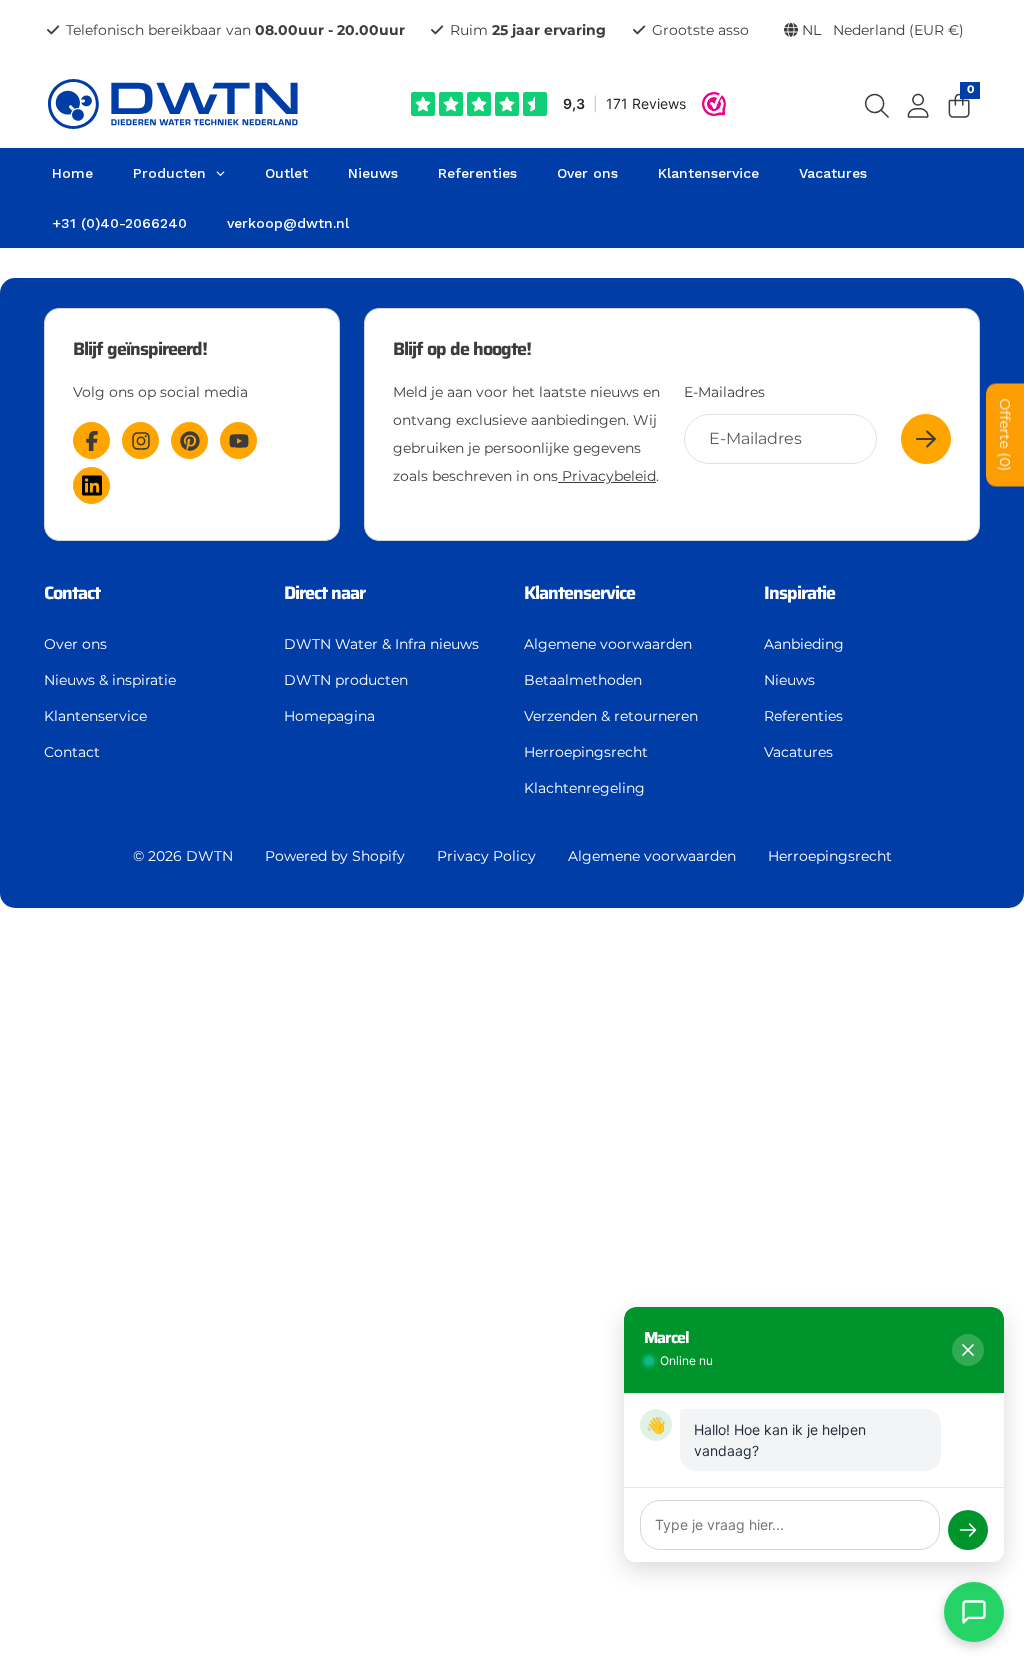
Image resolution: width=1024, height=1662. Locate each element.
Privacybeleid (607, 476)
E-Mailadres (724, 392)
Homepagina (329, 716)
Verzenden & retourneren (611, 716)
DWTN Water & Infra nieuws (381, 644)
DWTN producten (346, 680)
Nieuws (789, 680)
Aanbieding (804, 644)
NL (881, 30)
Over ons (75, 644)
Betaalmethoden (583, 680)
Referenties (803, 716)
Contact (72, 752)
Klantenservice (95, 716)
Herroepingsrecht (586, 752)
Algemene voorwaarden (608, 644)
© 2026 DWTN (183, 856)
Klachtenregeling (584, 788)
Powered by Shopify (335, 856)
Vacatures (798, 752)
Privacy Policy (486, 856)
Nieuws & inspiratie (110, 680)
